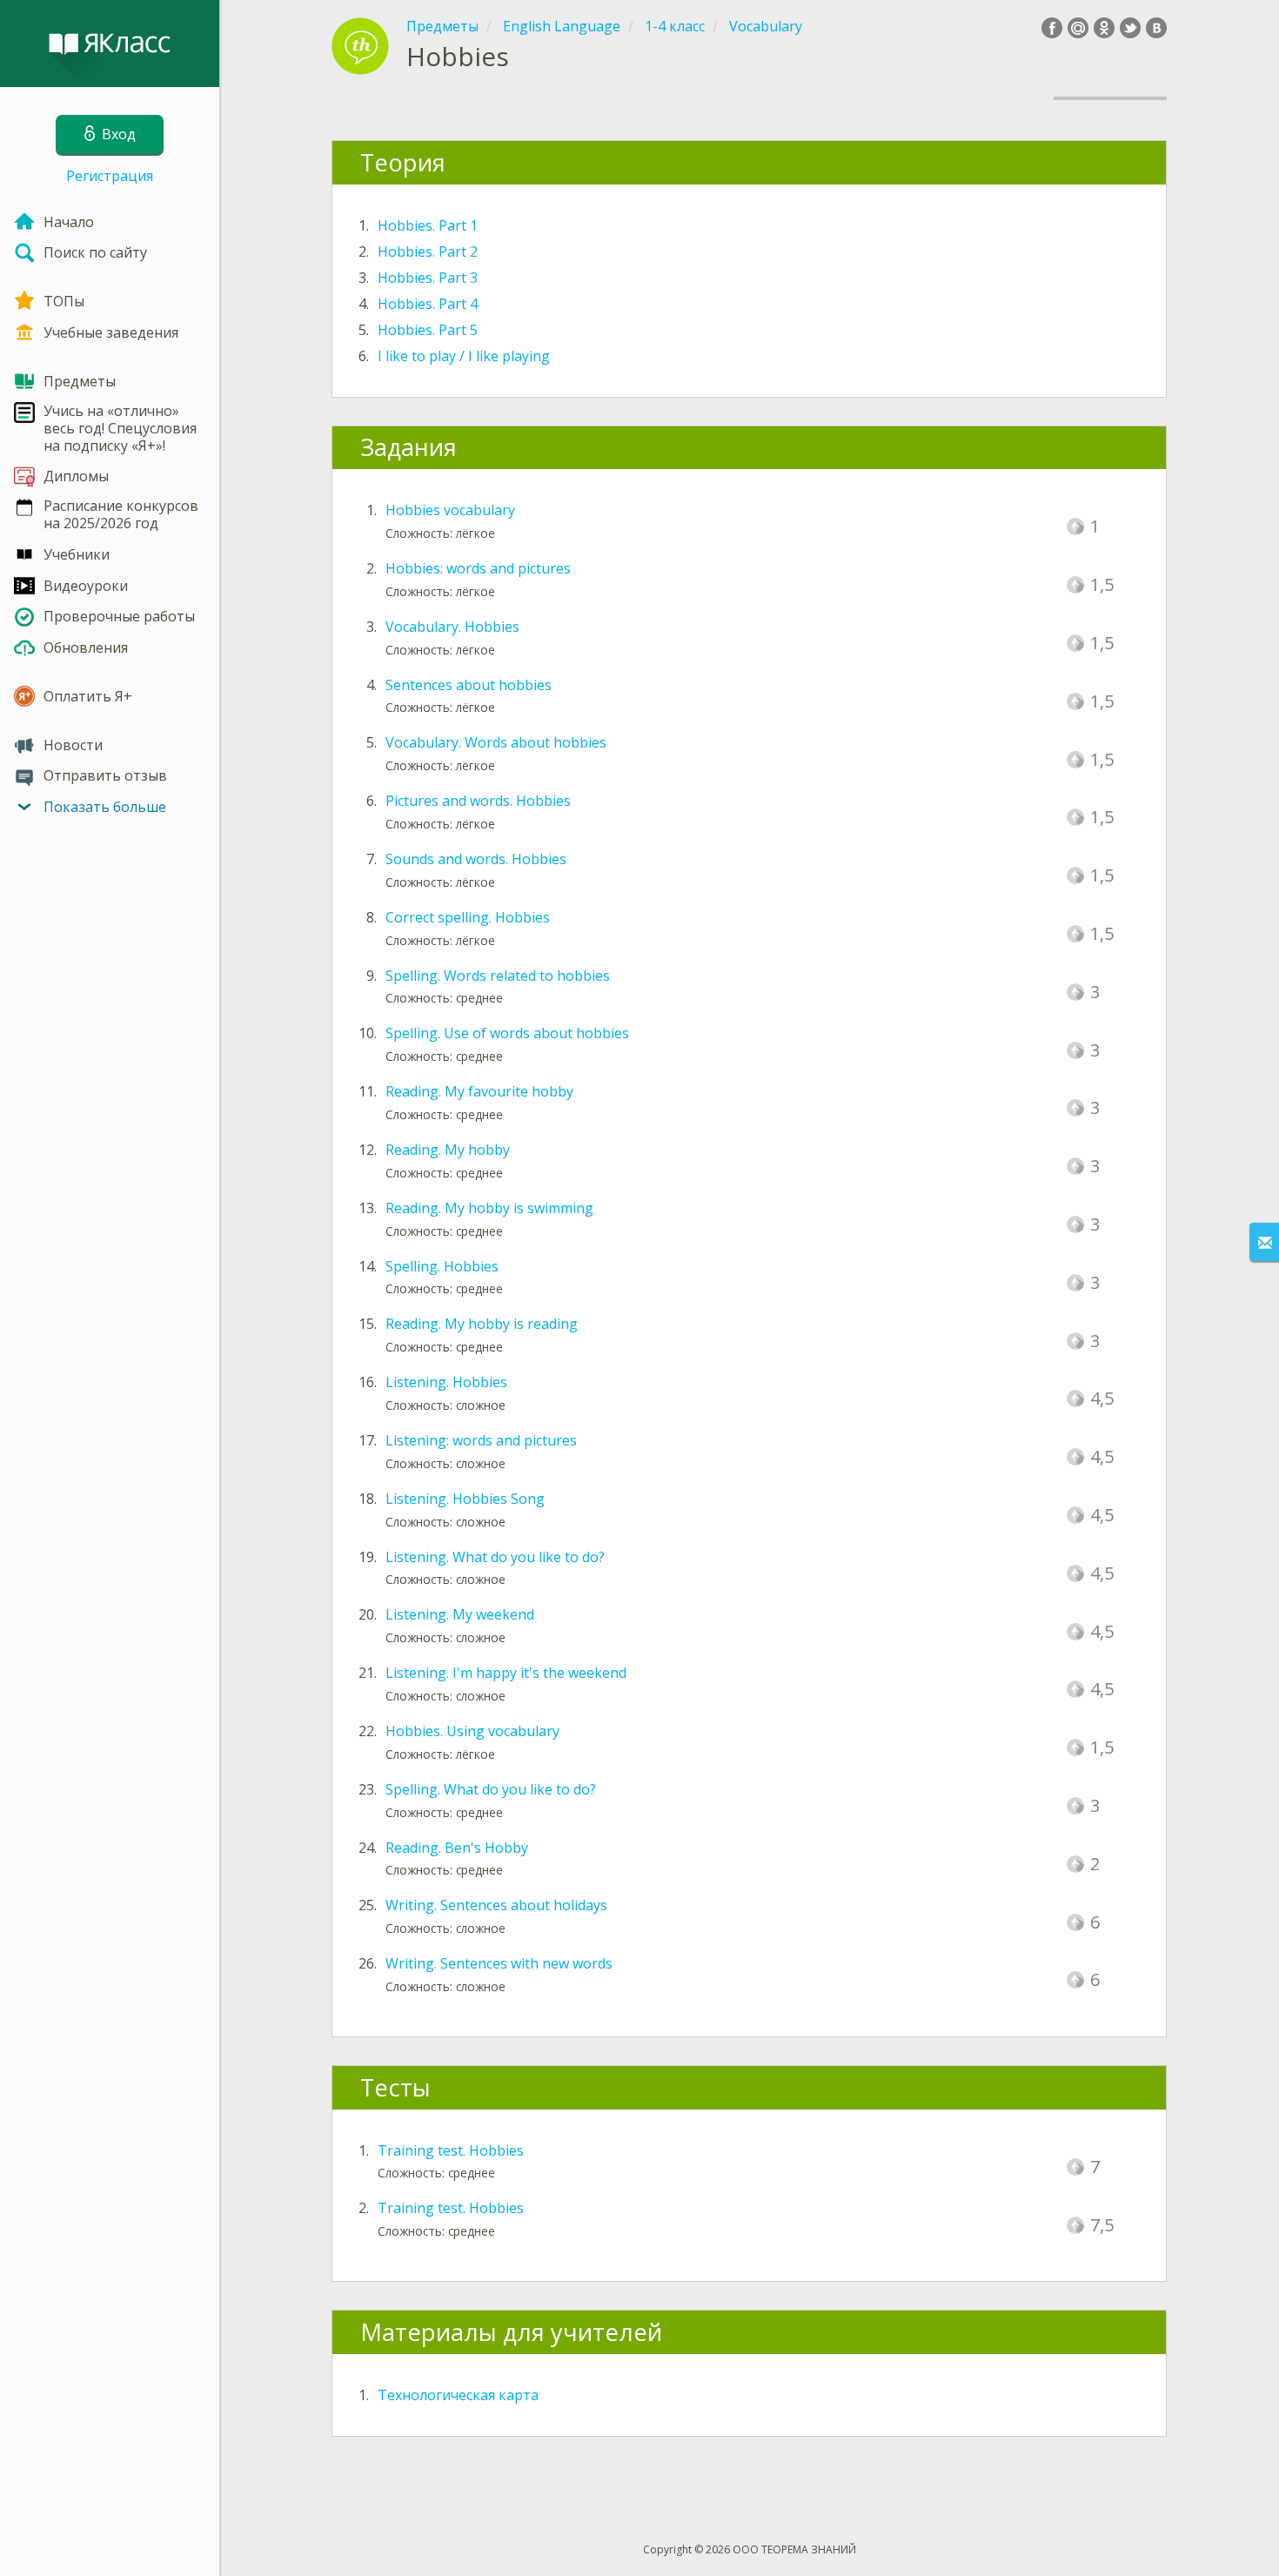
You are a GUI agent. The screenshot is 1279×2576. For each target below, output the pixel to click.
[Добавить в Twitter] (1130, 28)
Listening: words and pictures (481, 1440)
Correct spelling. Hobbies (468, 917)
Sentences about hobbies (469, 685)
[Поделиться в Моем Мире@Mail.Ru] (1078, 28)
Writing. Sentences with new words (499, 1963)
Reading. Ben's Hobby (457, 1848)
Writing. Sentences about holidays (496, 1905)
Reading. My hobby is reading (482, 1324)
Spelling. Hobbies (442, 1266)
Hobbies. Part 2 (428, 252)
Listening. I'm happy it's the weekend (506, 1673)
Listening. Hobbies (446, 1382)
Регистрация (110, 176)
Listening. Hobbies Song (465, 1499)
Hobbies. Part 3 (428, 278)
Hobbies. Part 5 (428, 330)
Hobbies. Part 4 (428, 304)
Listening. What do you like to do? (495, 1557)
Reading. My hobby (448, 1150)
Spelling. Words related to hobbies (498, 976)
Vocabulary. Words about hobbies (496, 742)
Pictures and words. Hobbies (478, 801)
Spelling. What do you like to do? (491, 1789)
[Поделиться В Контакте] (1156, 28)
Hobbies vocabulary (450, 510)
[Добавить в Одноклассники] (1104, 28)
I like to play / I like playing (464, 356)
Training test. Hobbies (451, 2150)
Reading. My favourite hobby (479, 1091)
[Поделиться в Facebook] (1052, 28)
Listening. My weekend (460, 1614)
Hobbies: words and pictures (478, 568)
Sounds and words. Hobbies (476, 859)
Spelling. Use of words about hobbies (507, 1033)
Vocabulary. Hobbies (452, 627)
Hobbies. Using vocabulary (472, 1731)
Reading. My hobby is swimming (489, 1208)
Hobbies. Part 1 (428, 225)
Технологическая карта (458, 2395)
